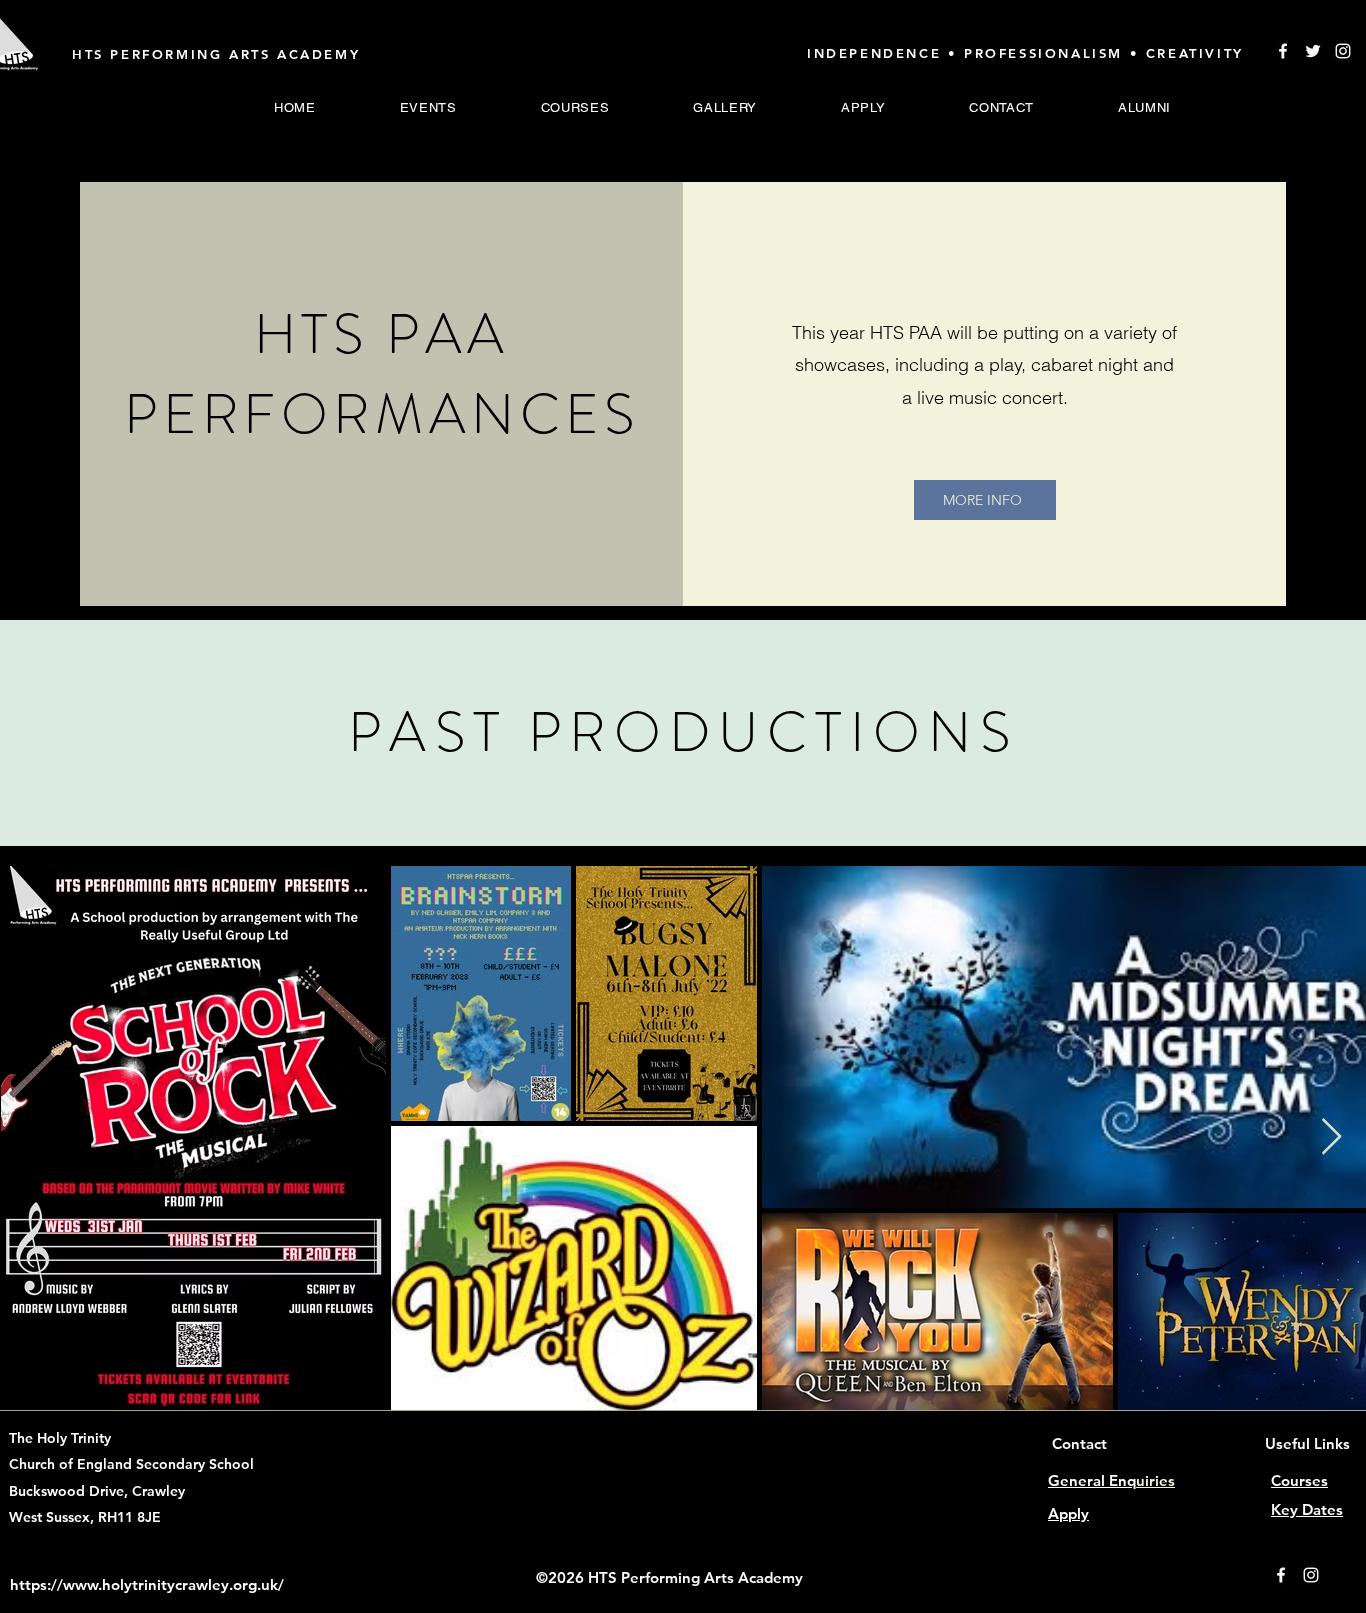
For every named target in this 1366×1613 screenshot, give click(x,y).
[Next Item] (1331, 1137)
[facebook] (1281, 1575)
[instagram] (1343, 51)
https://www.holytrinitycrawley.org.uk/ (147, 1584)
